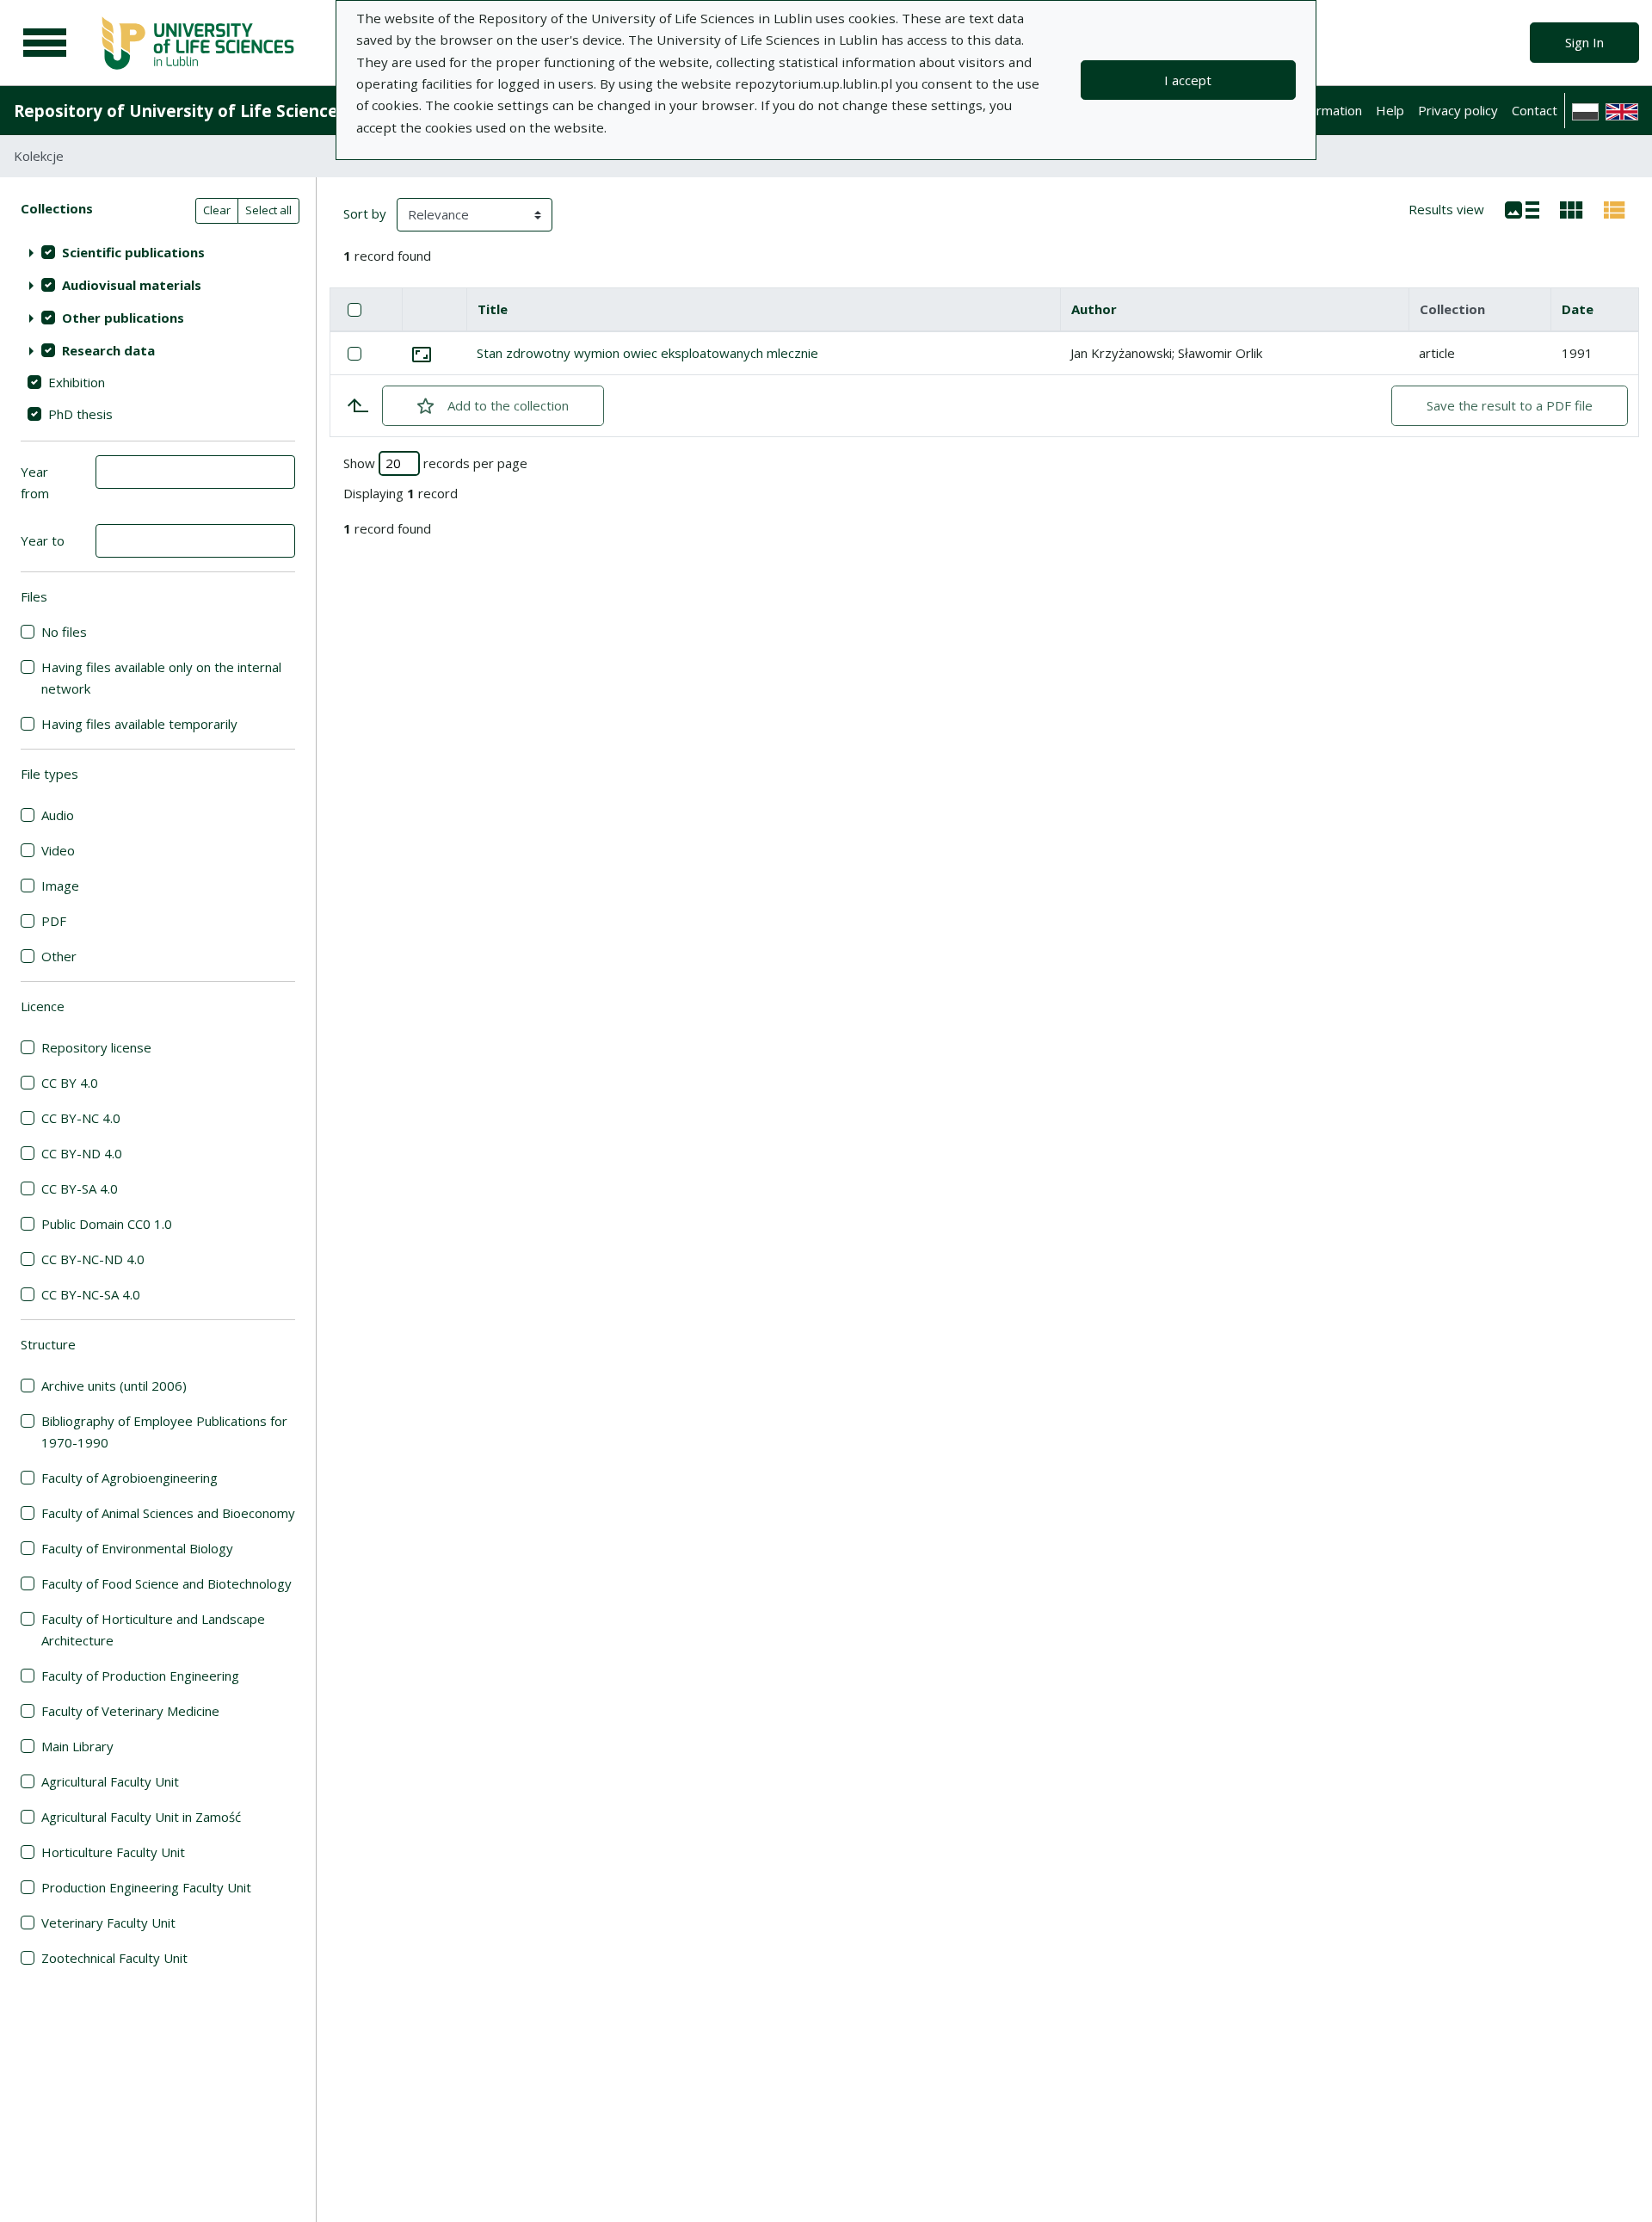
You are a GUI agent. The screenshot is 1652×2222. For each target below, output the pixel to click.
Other (59, 956)
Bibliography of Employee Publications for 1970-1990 (164, 1432)
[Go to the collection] (422, 353)
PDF (54, 921)
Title (493, 309)
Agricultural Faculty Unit (110, 1781)
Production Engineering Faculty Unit (146, 1887)
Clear (217, 210)
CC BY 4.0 (70, 1083)
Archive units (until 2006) (114, 1386)
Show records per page (435, 463)
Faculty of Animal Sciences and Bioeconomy (168, 1513)
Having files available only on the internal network (161, 678)
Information (1328, 110)
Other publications (123, 318)
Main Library (77, 1746)
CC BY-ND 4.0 (82, 1153)
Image (60, 886)
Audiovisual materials (132, 285)
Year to (43, 540)
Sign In (1584, 42)
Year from (35, 482)
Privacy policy (1458, 110)
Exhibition (77, 382)
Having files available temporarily (139, 724)
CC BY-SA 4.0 (80, 1188)
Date (1578, 309)
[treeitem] (158, 252)
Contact (1535, 110)
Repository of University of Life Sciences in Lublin (216, 111)
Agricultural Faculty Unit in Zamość (141, 1817)
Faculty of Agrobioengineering (129, 1478)
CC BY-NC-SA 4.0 (91, 1294)
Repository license (96, 1047)
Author (1094, 309)
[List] (1522, 208)
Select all (268, 210)
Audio (58, 815)
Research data (108, 350)
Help (1390, 110)
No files (64, 632)
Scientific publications (133, 252)
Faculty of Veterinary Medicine (130, 1711)
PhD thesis (80, 414)
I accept (1188, 80)
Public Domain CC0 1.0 (107, 1224)
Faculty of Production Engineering (140, 1676)
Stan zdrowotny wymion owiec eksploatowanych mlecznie (647, 353)
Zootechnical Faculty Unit (114, 1958)
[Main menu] (45, 43)
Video (58, 850)
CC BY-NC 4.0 (81, 1118)
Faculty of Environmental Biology (137, 1548)
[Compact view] (1572, 208)
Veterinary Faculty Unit (108, 1923)
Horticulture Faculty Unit (113, 1852)
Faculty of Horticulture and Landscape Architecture (153, 1629)
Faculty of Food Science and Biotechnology (166, 1583)
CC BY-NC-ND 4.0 (93, 1259)
